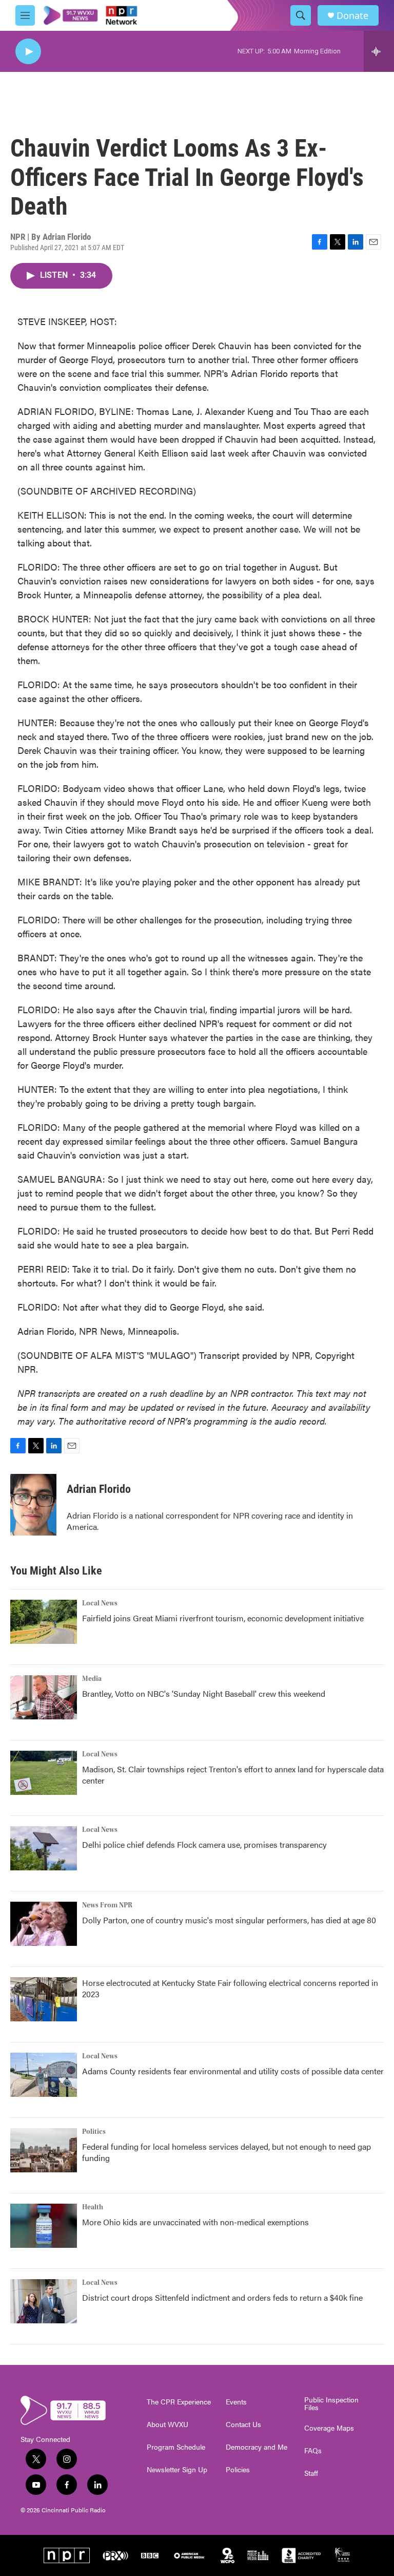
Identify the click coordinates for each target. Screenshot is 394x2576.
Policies (238, 2470)
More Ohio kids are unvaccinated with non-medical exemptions (195, 2222)
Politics (94, 2132)
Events (236, 2402)
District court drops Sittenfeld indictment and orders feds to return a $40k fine (222, 2297)
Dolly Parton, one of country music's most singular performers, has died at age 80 (229, 1920)
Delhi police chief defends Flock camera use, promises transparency (204, 1844)
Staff (311, 2473)
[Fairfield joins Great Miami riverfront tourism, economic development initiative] (44, 1622)
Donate (352, 16)
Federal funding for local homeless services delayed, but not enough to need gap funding (226, 2152)
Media (92, 1679)
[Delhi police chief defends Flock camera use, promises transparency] (44, 1848)
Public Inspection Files (331, 2404)
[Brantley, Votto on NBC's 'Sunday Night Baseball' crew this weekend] (44, 1697)
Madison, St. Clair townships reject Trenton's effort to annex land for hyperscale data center (233, 1775)
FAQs (313, 2451)
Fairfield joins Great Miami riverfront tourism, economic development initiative (223, 1618)
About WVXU (168, 2425)
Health (93, 2207)
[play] (28, 52)
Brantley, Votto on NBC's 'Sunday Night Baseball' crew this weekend (204, 1693)
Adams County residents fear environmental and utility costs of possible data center (233, 2071)
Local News (100, 1603)
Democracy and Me (257, 2447)
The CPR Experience (179, 2402)
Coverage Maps (329, 2428)
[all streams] (379, 51)
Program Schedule (176, 2447)
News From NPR (107, 1905)
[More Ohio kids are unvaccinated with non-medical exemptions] (44, 2226)
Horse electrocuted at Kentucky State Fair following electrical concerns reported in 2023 (230, 1988)
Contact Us (243, 2425)
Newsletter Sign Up (177, 2470)
